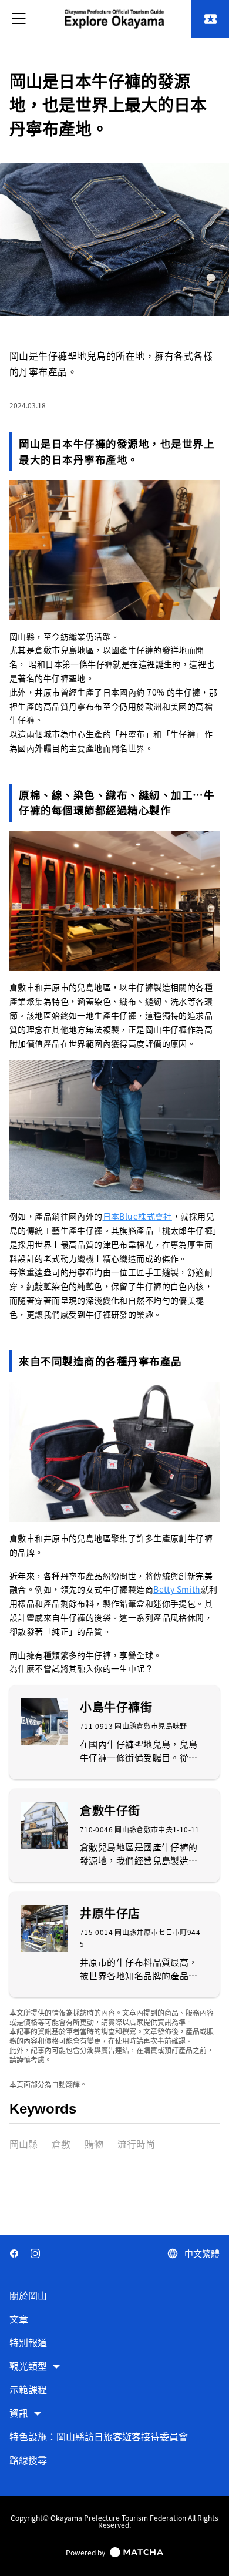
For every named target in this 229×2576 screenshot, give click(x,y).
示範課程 (28, 2390)
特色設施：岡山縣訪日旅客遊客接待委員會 (99, 2437)
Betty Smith (177, 1589)
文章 (19, 2320)
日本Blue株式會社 (137, 1216)
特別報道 (28, 2343)
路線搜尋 (28, 2461)
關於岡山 (28, 2296)
